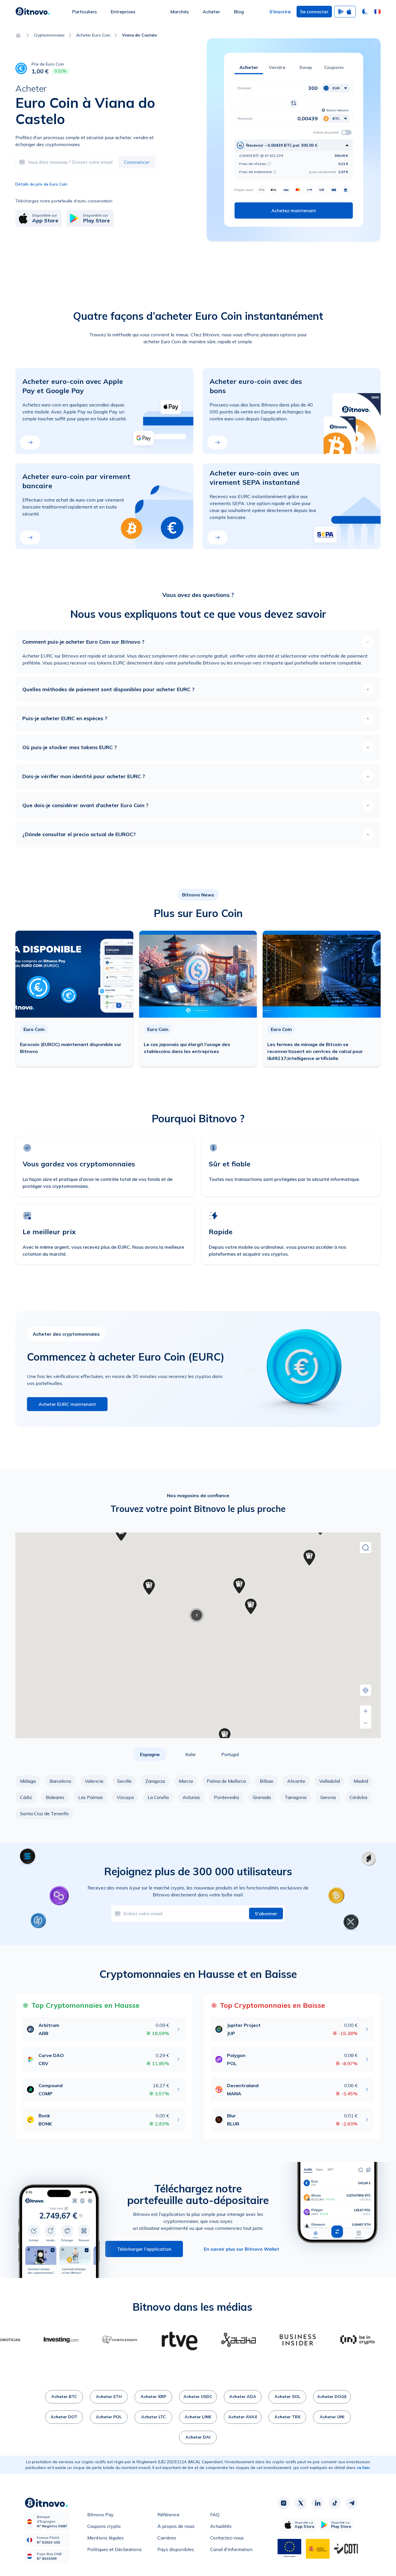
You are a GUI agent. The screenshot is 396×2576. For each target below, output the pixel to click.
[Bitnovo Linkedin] (318, 2503)
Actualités (221, 2526)
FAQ (215, 2515)
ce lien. (364, 2468)
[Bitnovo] (33, 12)
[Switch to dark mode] (365, 12)
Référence (168, 2515)
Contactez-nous (227, 2538)
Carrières (167, 2538)
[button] (377, 12)
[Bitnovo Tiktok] (335, 2503)
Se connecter (314, 12)
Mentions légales (106, 2538)
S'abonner (266, 1914)
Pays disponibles (176, 2549)
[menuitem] (85, 12)
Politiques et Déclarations (115, 2549)
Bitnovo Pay (100, 2515)
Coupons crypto (104, 2526)
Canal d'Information (231, 2549)
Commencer (137, 162)
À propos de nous (176, 2526)
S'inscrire (280, 12)
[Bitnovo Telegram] (352, 2503)
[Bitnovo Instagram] (284, 2503)
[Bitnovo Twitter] (301, 2503)
